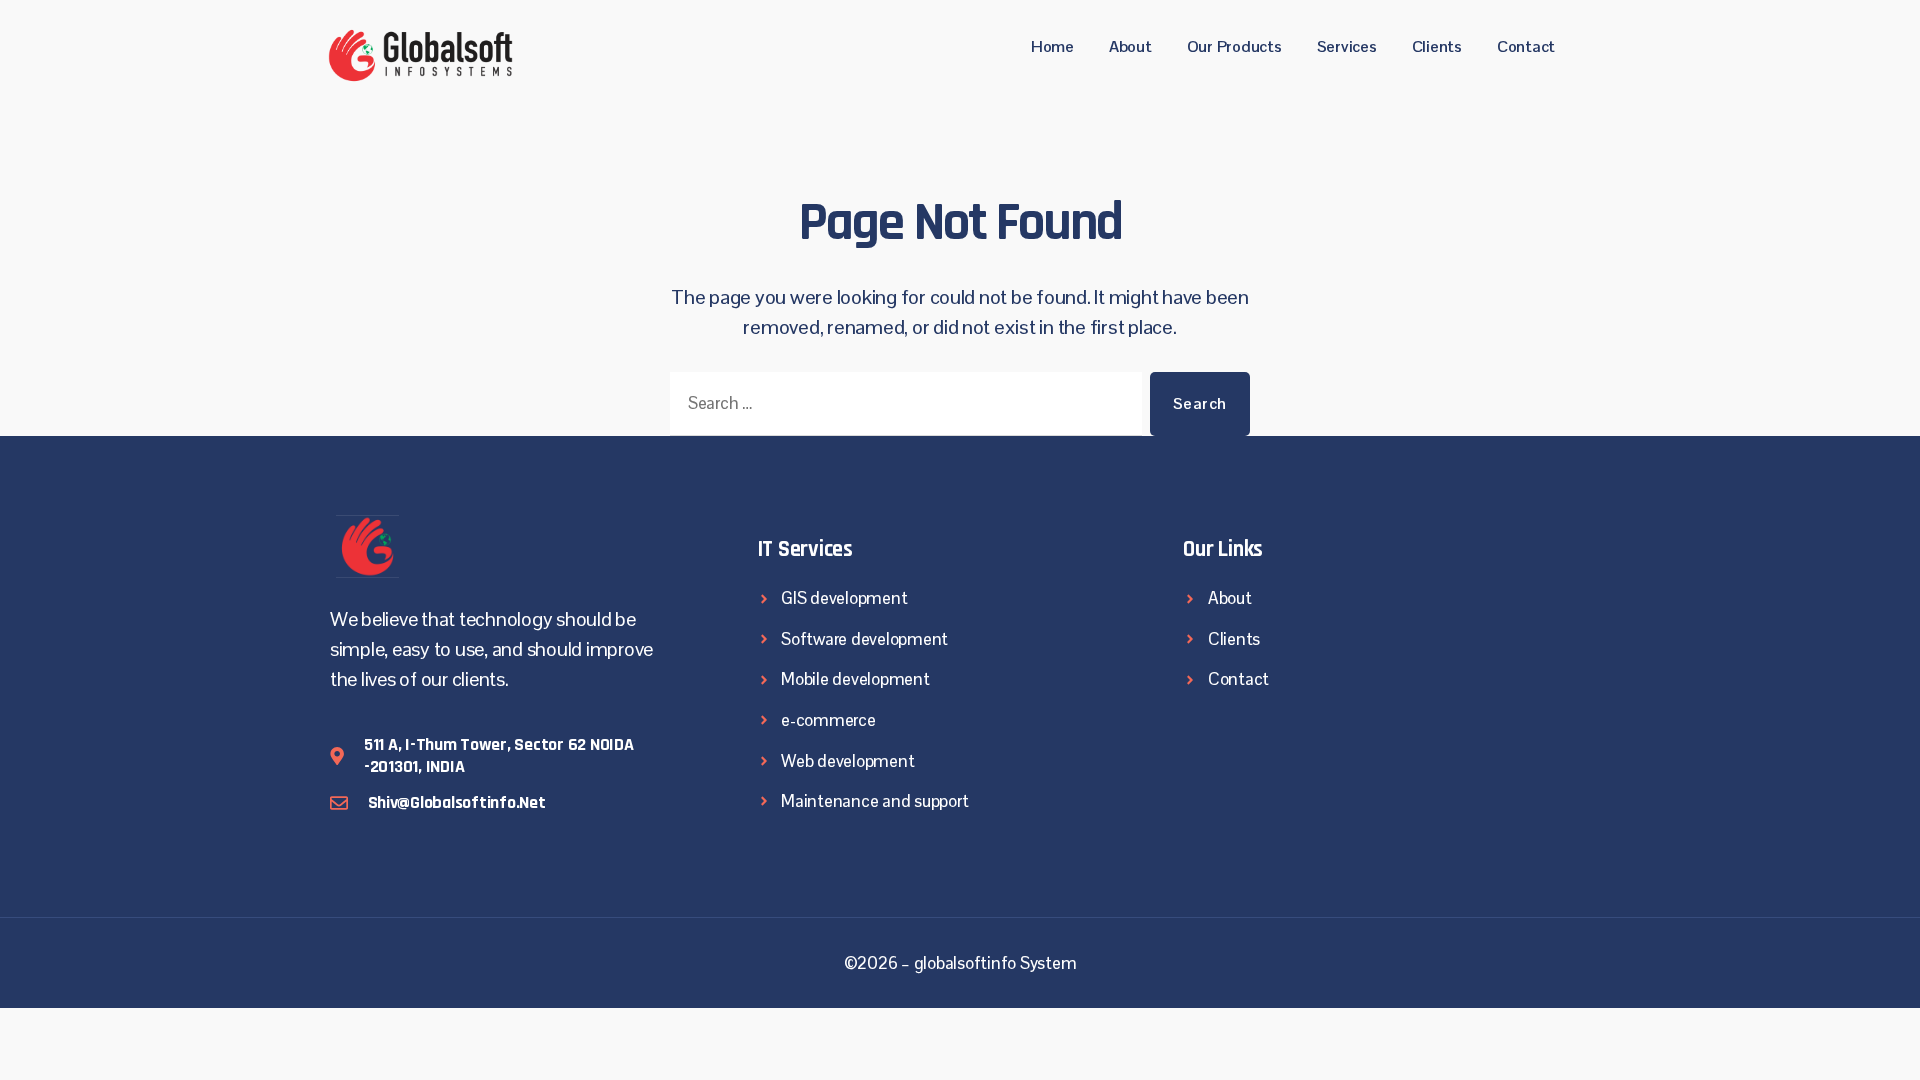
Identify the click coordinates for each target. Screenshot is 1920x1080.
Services (1347, 46)
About (1130, 46)
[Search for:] (902, 408)
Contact (1526, 46)
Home (1052, 46)
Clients (1437, 46)
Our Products (1234, 46)
